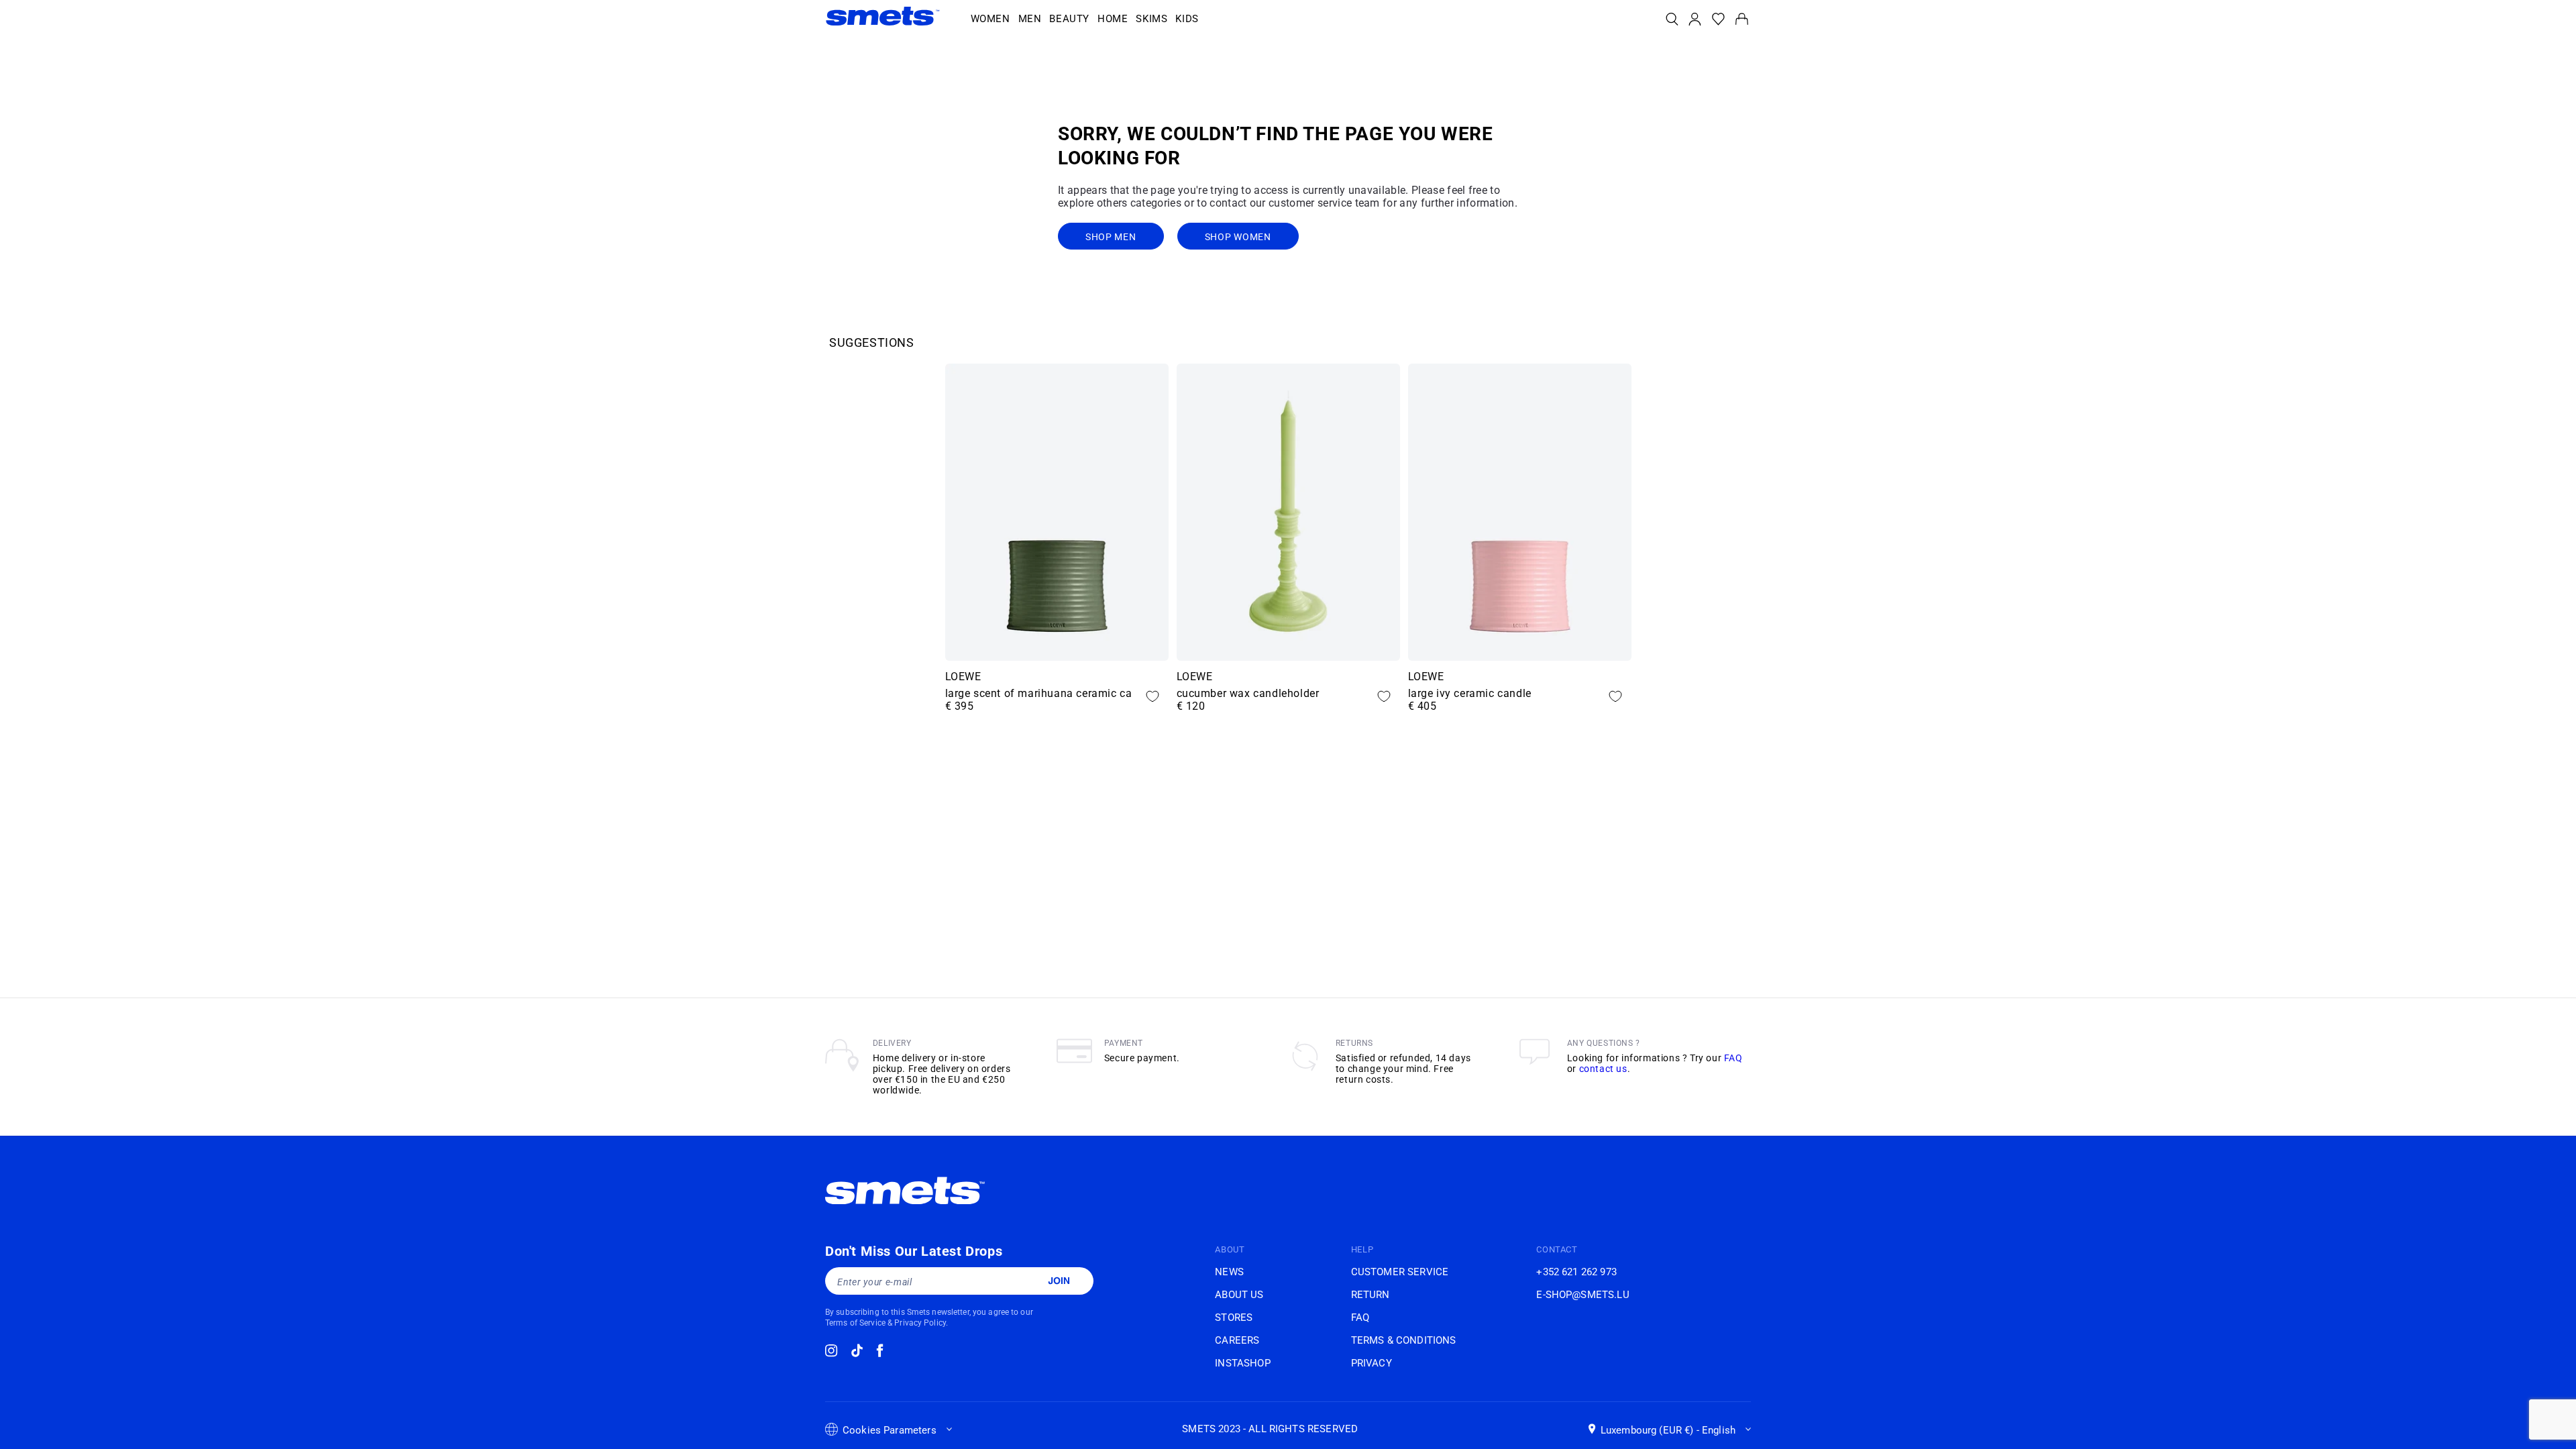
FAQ (1733, 1058)
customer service (1400, 1272)
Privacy (1372, 1363)
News (1229, 1272)
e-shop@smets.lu (1582, 1295)
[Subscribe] (1059, 1281)
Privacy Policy (920, 1323)
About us (1239, 1295)
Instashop (1242, 1363)
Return (1371, 1295)
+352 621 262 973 (1576, 1272)
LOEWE (963, 677)
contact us (1603, 1069)
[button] (990, 19)
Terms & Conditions (1404, 1340)
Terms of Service (855, 1323)
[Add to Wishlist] (1152, 696)
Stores (1234, 1318)
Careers (1237, 1340)
